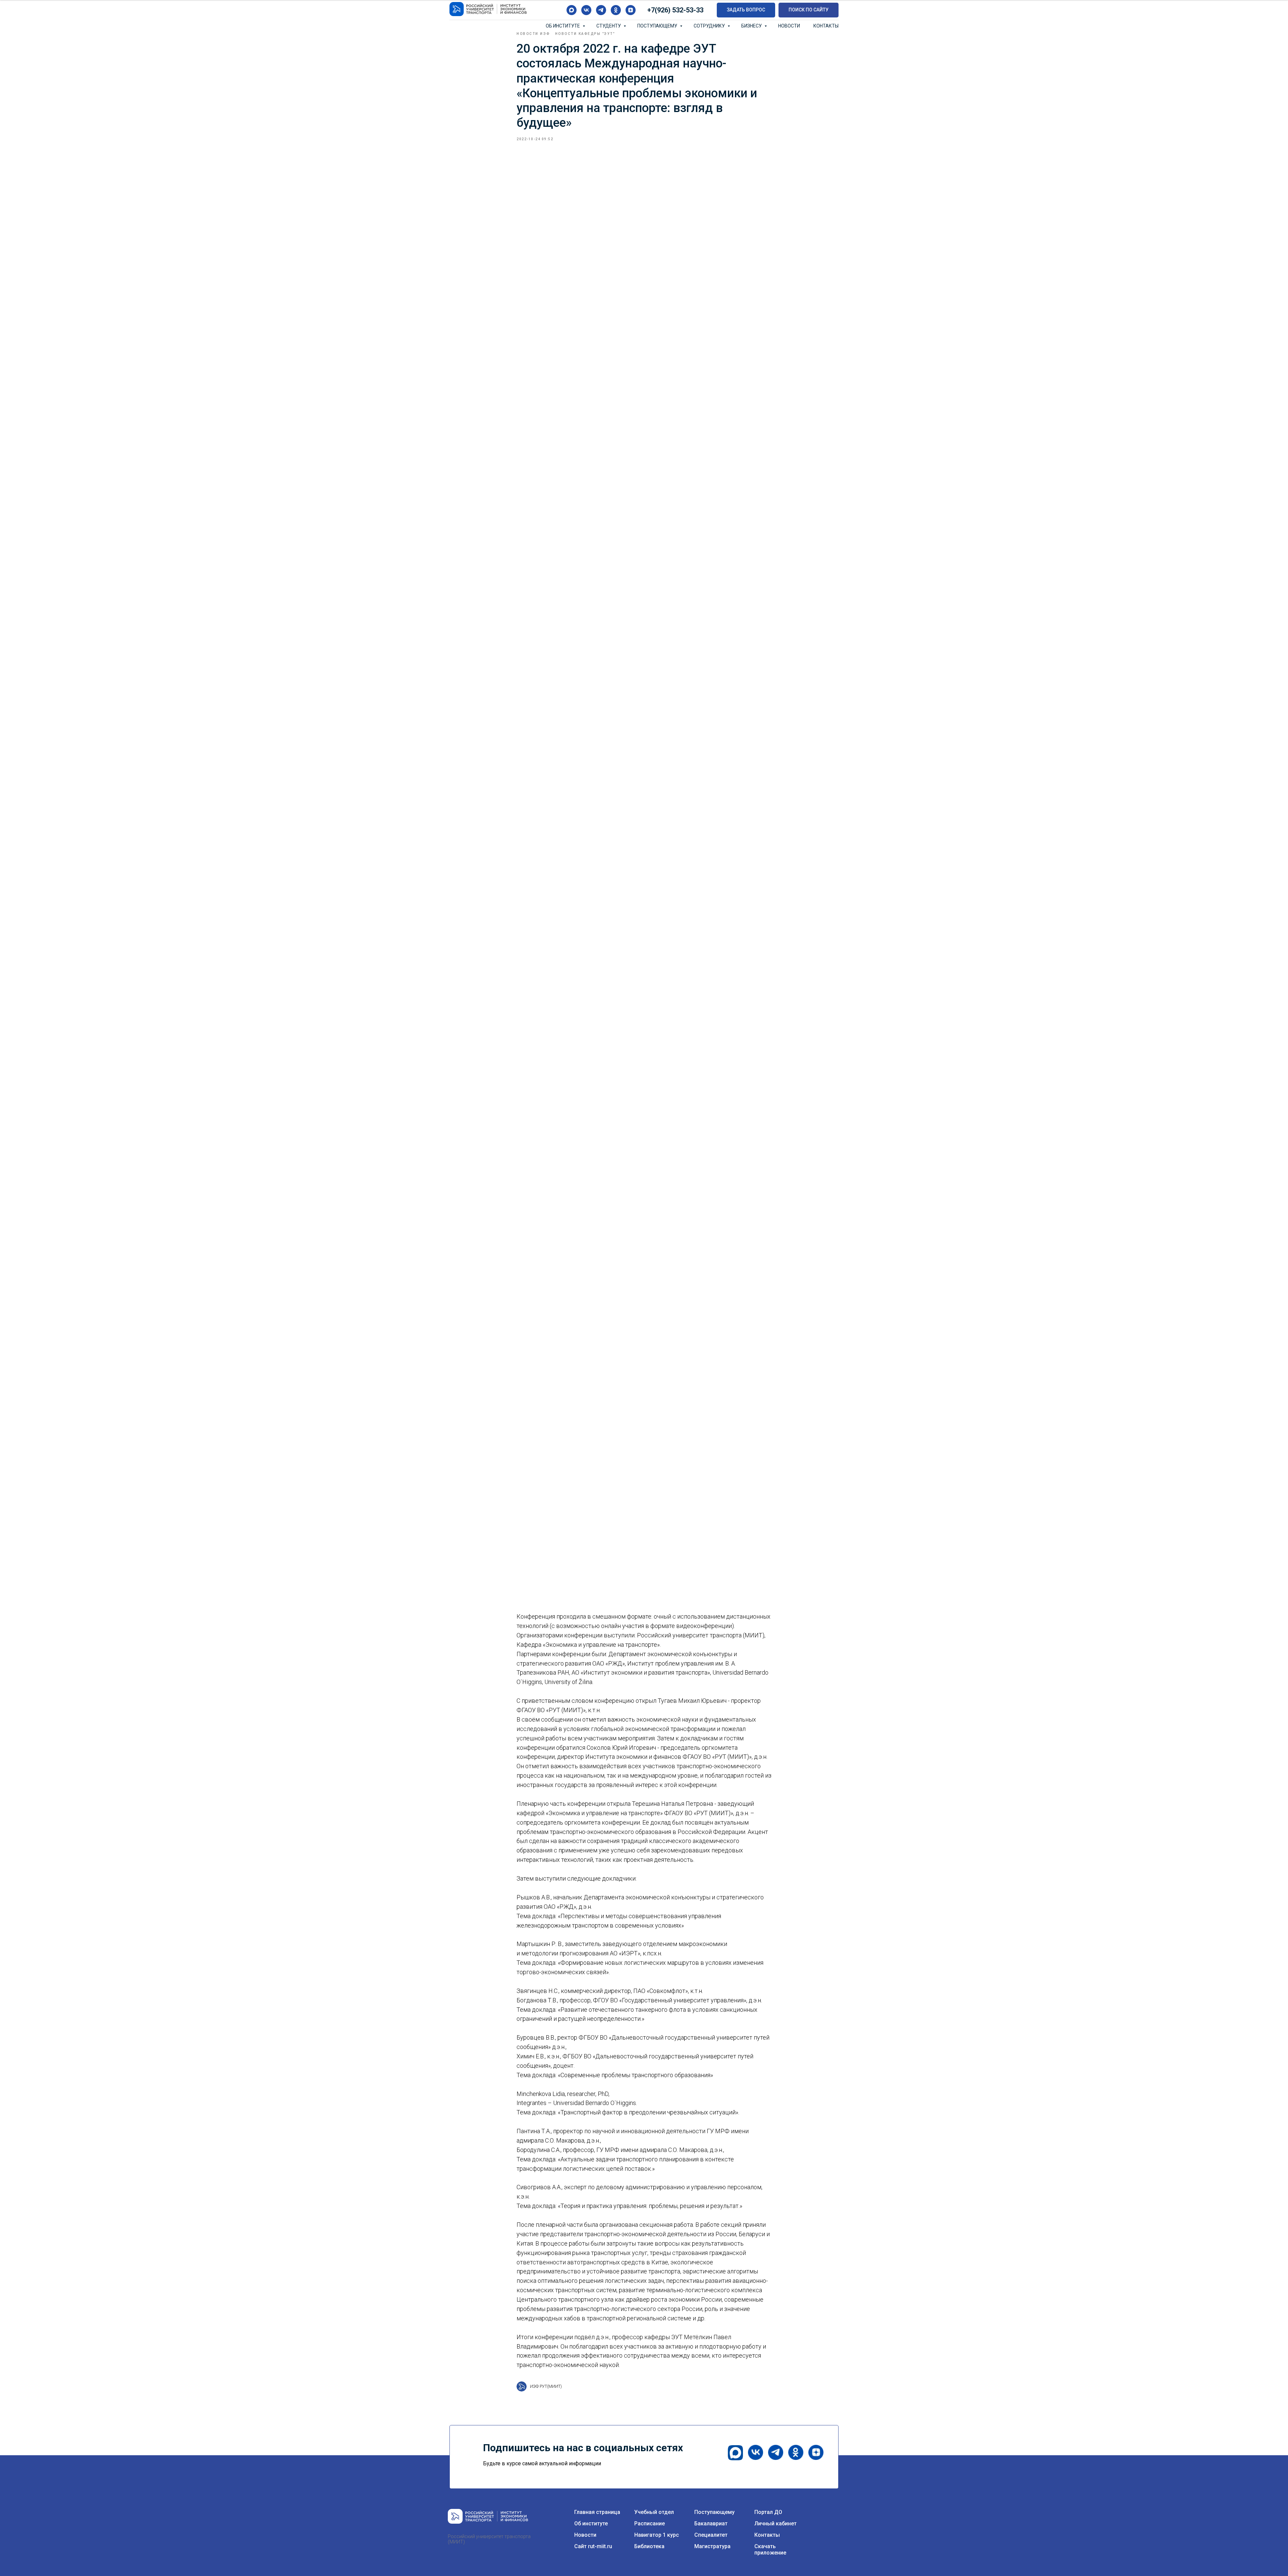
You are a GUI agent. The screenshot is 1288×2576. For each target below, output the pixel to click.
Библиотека (649, 2546)
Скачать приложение (770, 2549)
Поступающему (658, 26)
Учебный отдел (654, 2512)
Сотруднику (710, 26)
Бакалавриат (711, 2524)
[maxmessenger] (572, 10)
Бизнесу (752, 26)
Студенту (609, 26)
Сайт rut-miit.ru (593, 2546)
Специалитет (711, 2535)
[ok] (616, 10)
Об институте (563, 26)
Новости (789, 26)
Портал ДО (768, 2512)
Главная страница (597, 2512)
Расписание (650, 2524)
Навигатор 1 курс (657, 2535)
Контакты (826, 26)
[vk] (586, 10)
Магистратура (712, 2546)
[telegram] (601, 10)
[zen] (631, 10)
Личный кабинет (775, 2524)
